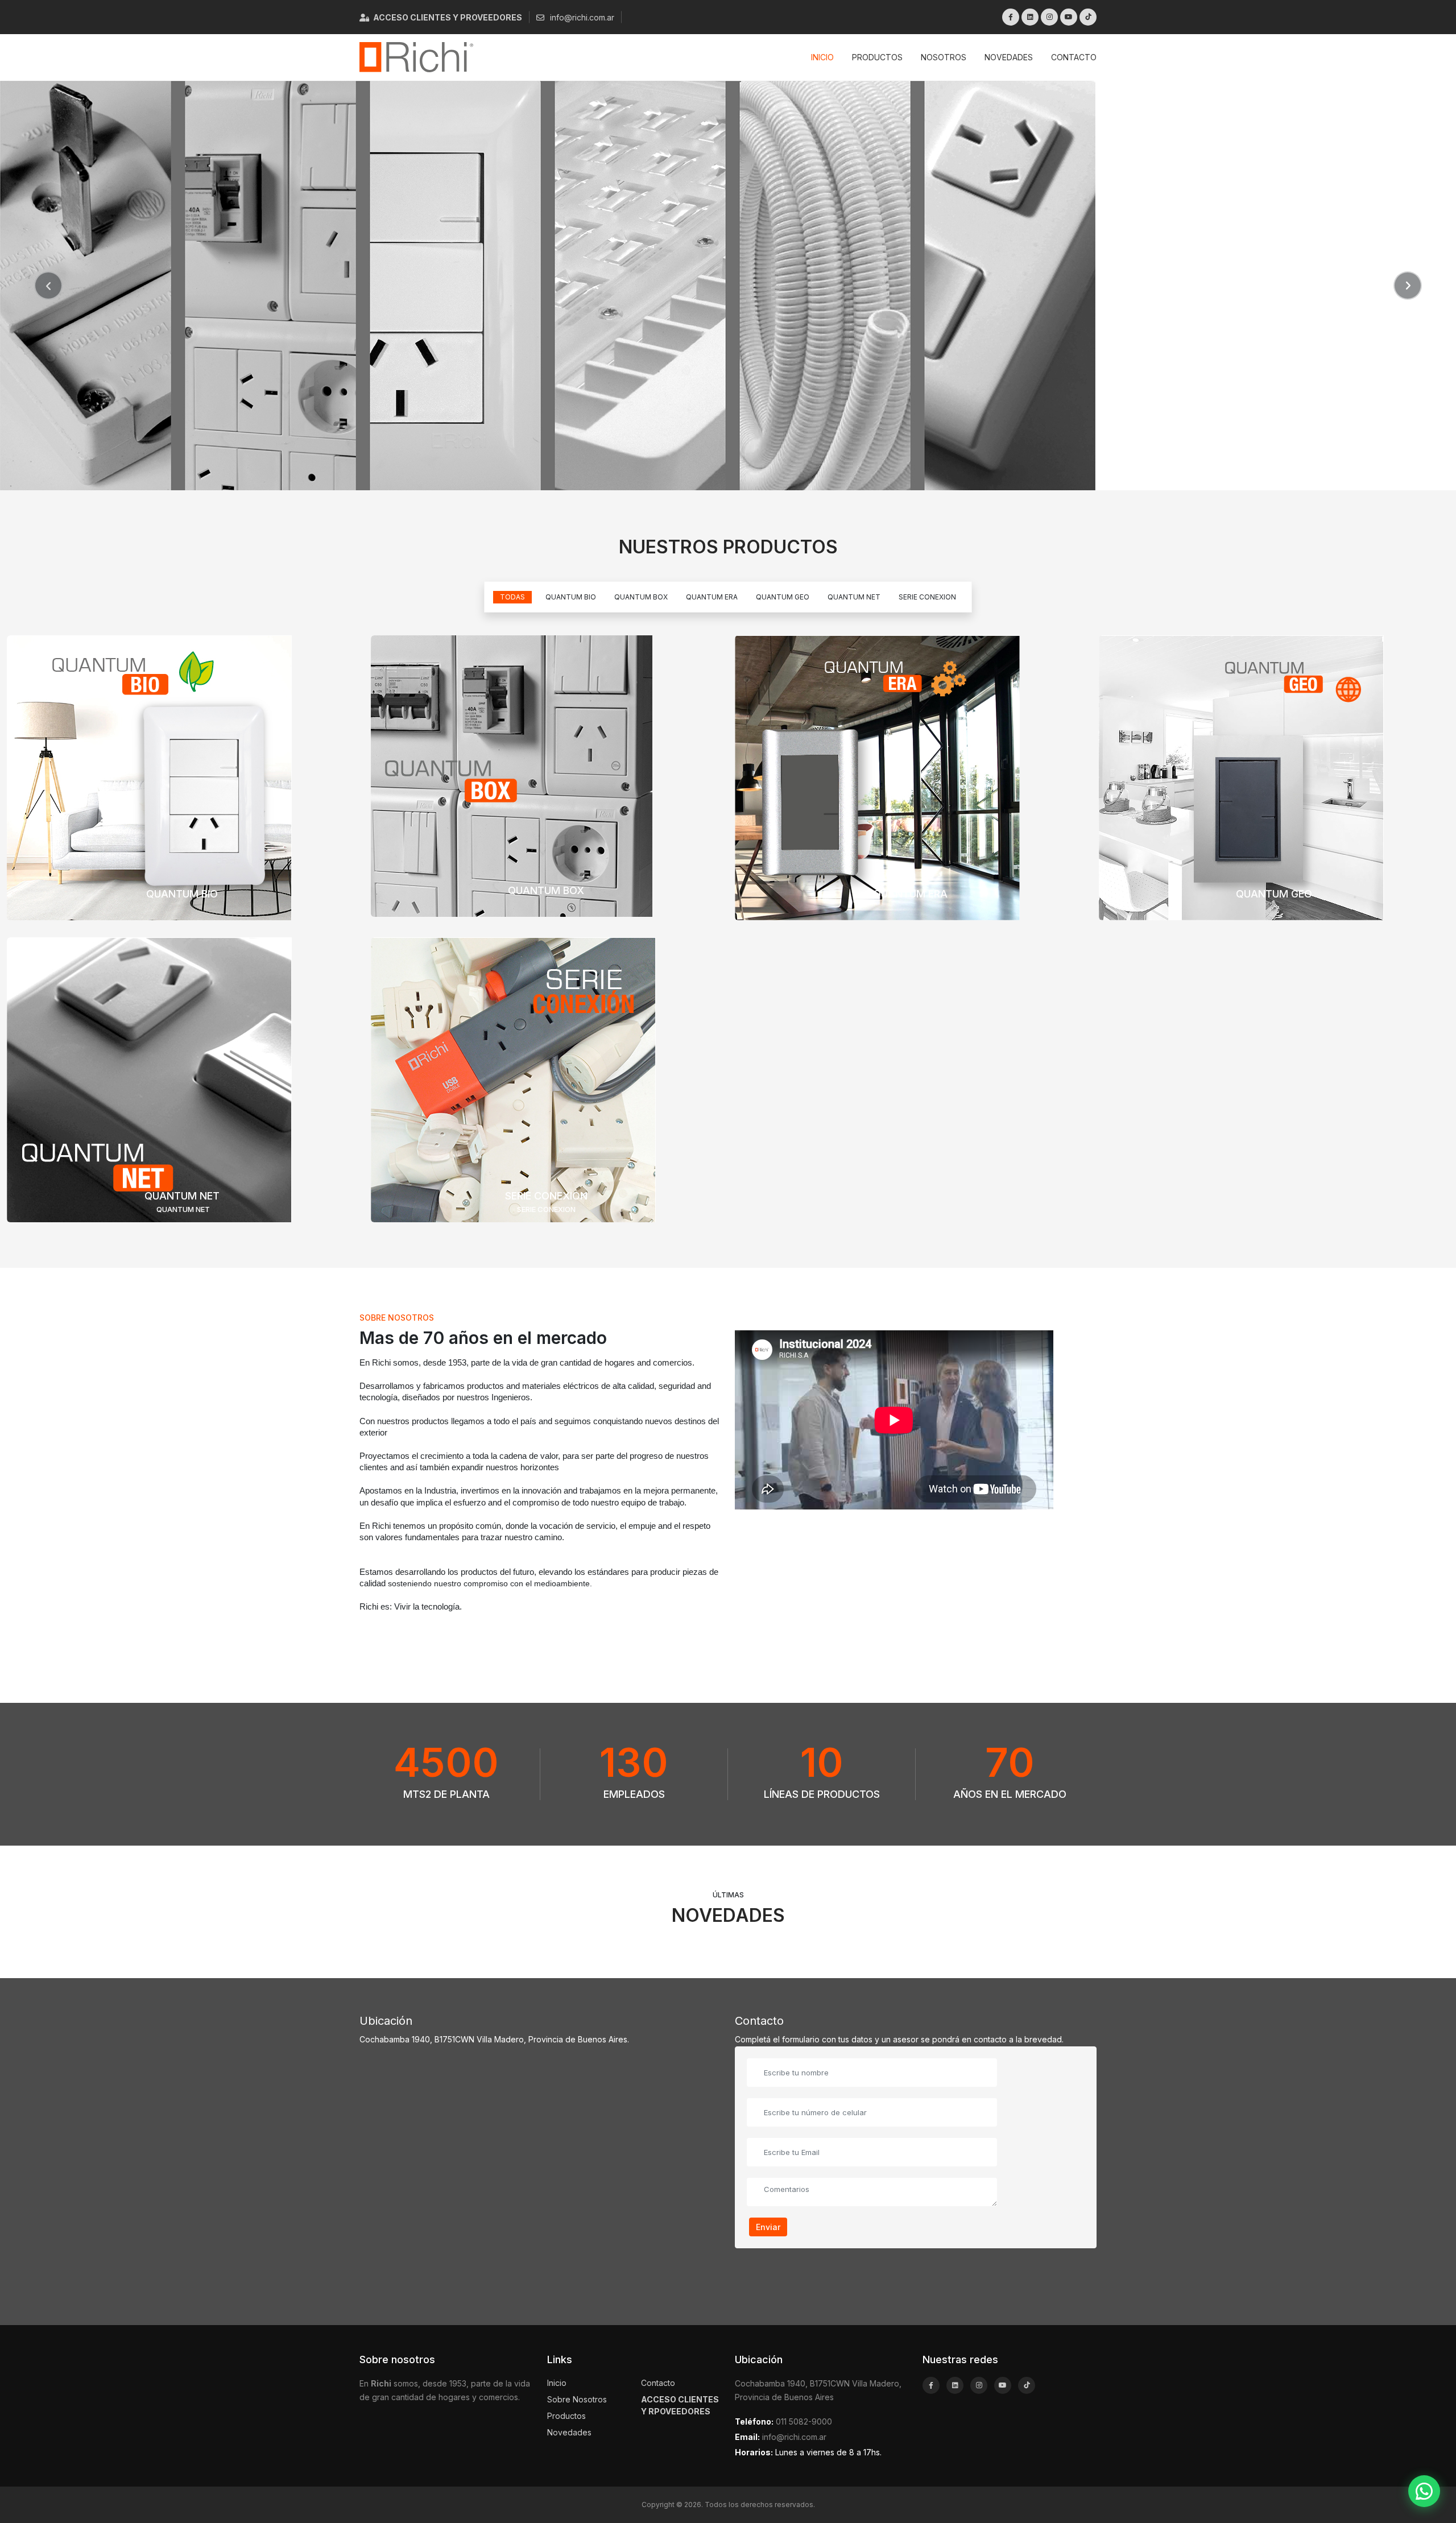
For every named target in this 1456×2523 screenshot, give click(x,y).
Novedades (1009, 57)
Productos (877, 57)
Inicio (822, 57)
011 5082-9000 (804, 2421)
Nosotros (944, 57)
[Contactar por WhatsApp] (1424, 2491)
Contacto (1074, 57)
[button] (48, 286)
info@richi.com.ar (581, 17)
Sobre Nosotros (577, 2399)
